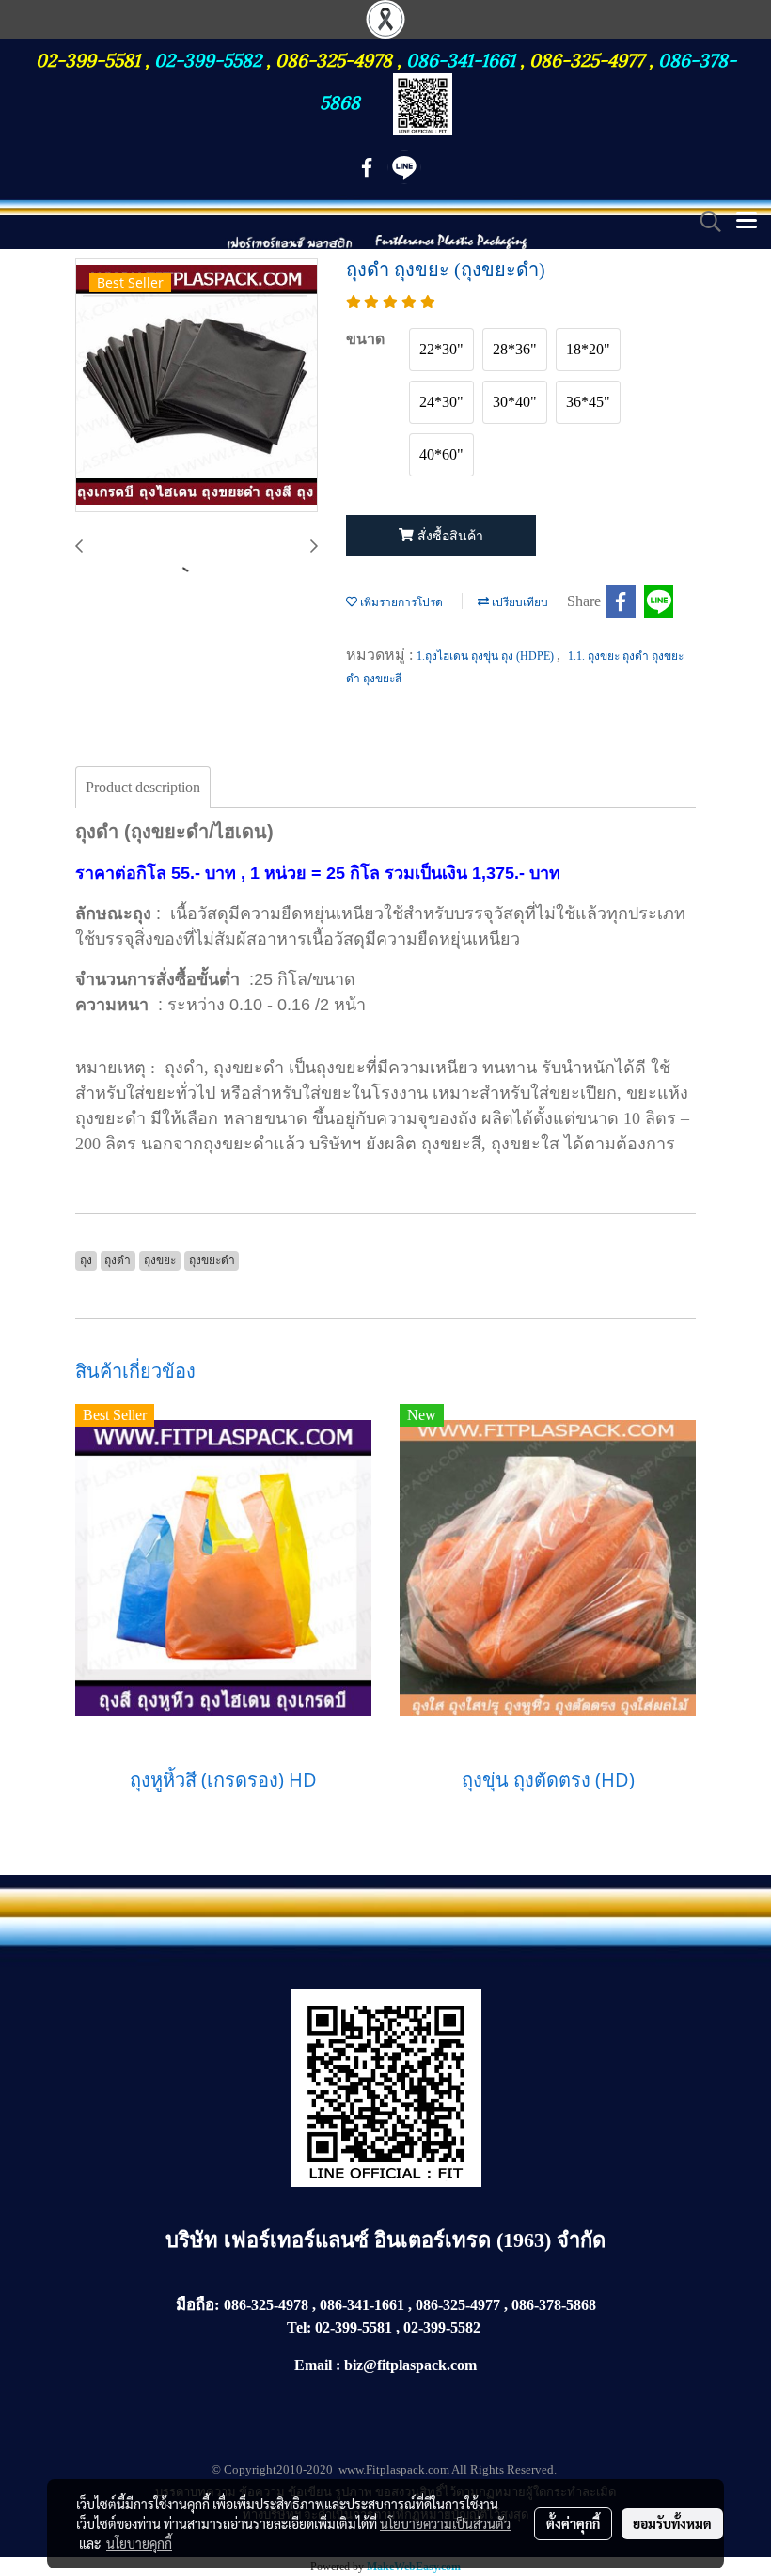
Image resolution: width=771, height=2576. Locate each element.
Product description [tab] (143, 787)
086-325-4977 (587, 58)
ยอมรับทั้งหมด (672, 2523)
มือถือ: (198, 2305)
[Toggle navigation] (747, 222)
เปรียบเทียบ (519, 602)
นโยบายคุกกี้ (139, 2543)
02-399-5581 (90, 58)
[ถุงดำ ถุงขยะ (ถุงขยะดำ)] (197, 386)
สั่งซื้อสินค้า (448, 536)
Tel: (299, 2327)
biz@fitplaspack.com (410, 2365)
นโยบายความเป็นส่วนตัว (445, 2523)
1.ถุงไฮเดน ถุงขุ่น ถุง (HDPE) (487, 656)
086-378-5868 (554, 2305)
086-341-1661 (463, 58)
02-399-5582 (208, 58)
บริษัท (195, 2240)
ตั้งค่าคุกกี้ (573, 2523)
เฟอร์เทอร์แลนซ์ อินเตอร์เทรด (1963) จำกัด (415, 2240)
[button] (704, 222)
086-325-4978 (334, 58)
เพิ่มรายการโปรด (400, 602)
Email (313, 2365)
